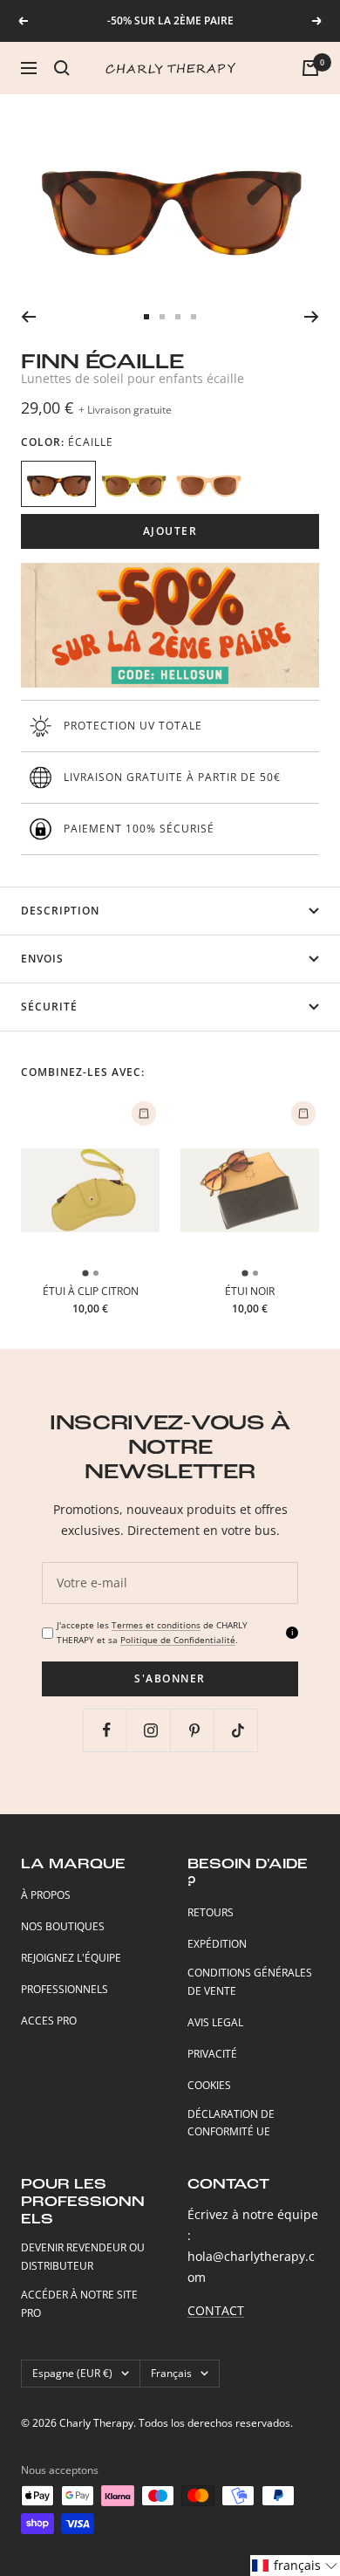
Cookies (209, 2085)
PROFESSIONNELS (65, 1989)
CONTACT (216, 2310)
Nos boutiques (63, 1926)
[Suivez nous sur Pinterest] (194, 1730)
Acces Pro (49, 2021)
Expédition (217, 1944)
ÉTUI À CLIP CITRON (91, 1291)
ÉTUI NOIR (250, 1291)
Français (171, 2373)
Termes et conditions (156, 1625)
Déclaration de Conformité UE (231, 2123)
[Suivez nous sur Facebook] (107, 1730)
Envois (42, 959)
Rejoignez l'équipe (71, 1958)
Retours (211, 1912)
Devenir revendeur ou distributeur (83, 2257)
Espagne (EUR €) (72, 2373)
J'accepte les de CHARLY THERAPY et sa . (152, 1632)
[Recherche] (62, 68)
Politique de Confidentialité (178, 1640)
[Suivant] (312, 317)
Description (60, 911)
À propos (46, 1895)
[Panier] (310, 68)
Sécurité (49, 1007)
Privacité (212, 2054)
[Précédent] (28, 317)
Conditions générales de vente (250, 1982)
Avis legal (215, 2022)
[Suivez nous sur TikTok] (238, 1730)
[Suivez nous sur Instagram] (150, 1730)
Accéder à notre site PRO (79, 2304)
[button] (295, 2566)
